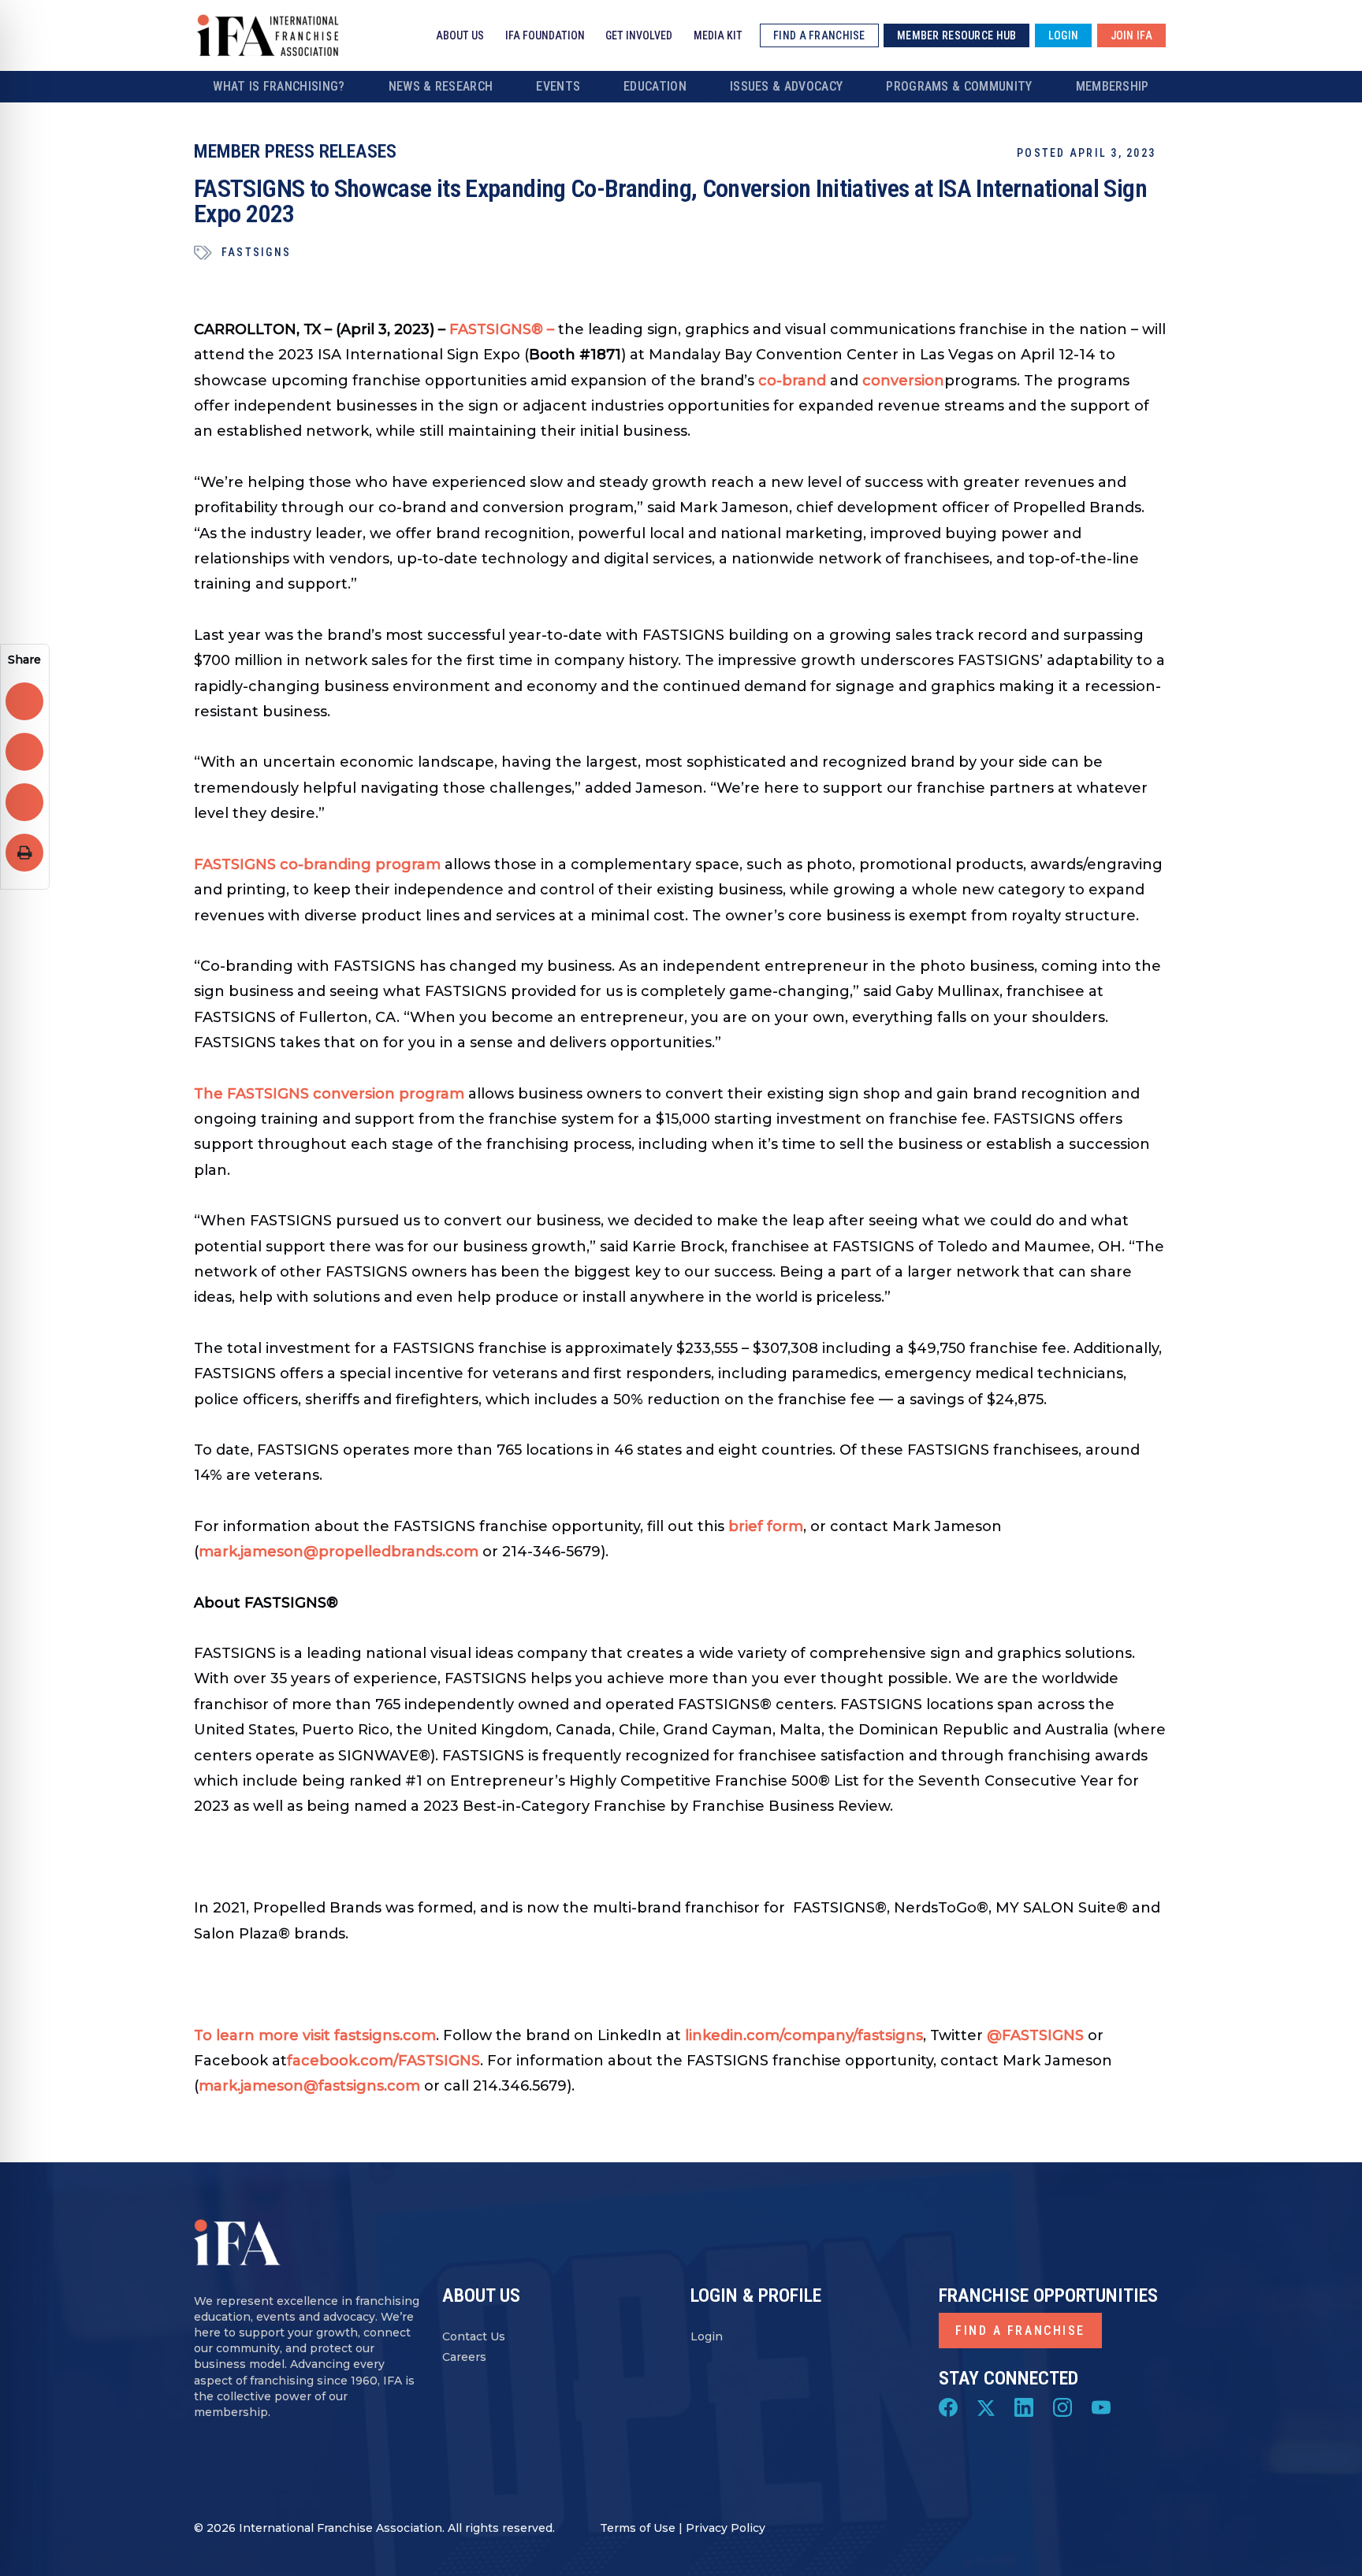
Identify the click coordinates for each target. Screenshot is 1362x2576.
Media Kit (718, 35)
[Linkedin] (1024, 2407)
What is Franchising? (279, 86)
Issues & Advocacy (786, 86)
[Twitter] (986, 2407)
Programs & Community (959, 86)
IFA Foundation (545, 35)
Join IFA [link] (1131, 35)
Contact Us (474, 2336)
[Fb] (948, 2407)
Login (707, 2336)
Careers (464, 2357)
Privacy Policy (726, 2528)
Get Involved (639, 35)
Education (655, 86)
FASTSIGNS (256, 252)
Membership (1113, 86)
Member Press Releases (295, 151)
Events (558, 86)
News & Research (441, 86)
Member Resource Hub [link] (956, 35)
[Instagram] (1062, 2407)
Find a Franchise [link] (819, 35)
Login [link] (1063, 35)
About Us (460, 35)
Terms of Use (638, 2528)
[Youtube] (1101, 2407)
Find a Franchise (1020, 2331)
